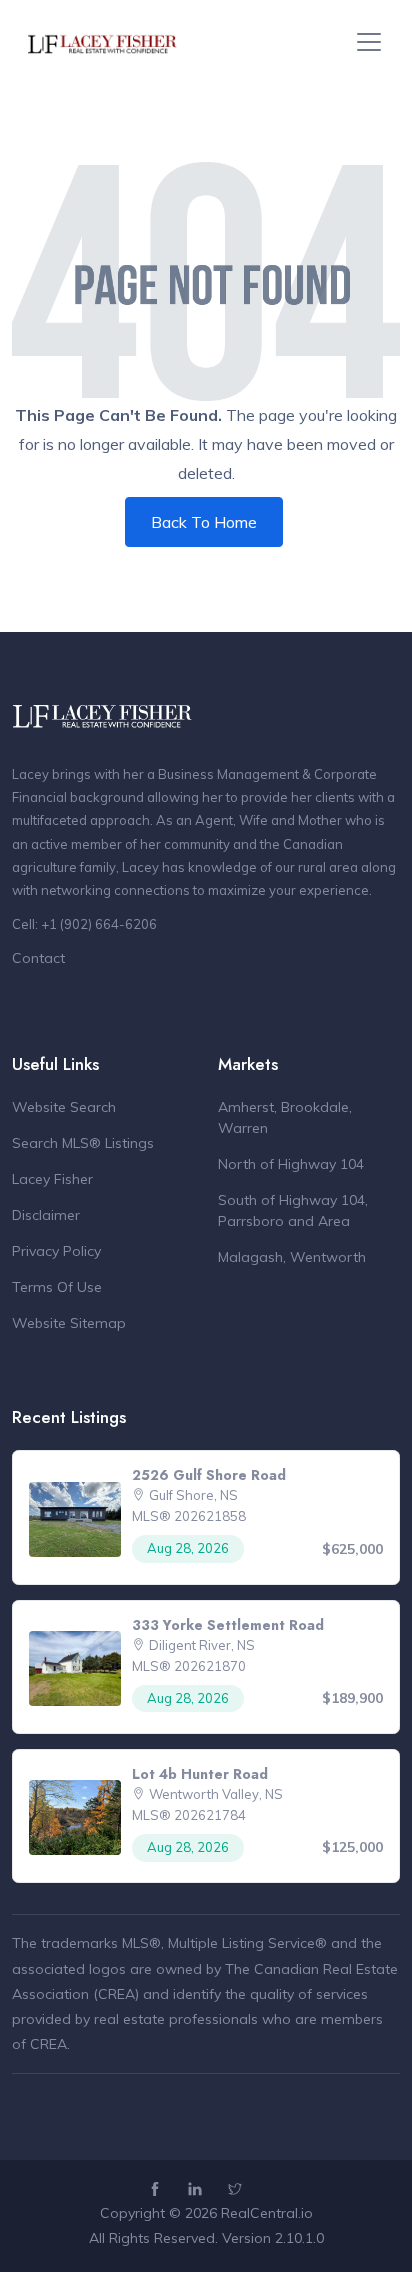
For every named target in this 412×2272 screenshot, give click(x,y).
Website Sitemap (69, 1323)
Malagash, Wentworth (292, 1257)
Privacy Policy (56, 1251)
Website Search (64, 1107)
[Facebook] (157, 2190)
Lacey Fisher (52, 1179)
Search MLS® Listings (83, 1143)
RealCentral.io (267, 2213)
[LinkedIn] (197, 2190)
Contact (38, 958)
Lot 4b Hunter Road (200, 1774)
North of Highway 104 (291, 1164)
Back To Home (204, 522)
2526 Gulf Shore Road (209, 1475)
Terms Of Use (57, 1287)
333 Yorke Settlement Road (228, 1625)
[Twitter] (237, 2190)
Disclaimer (46, 1215)
